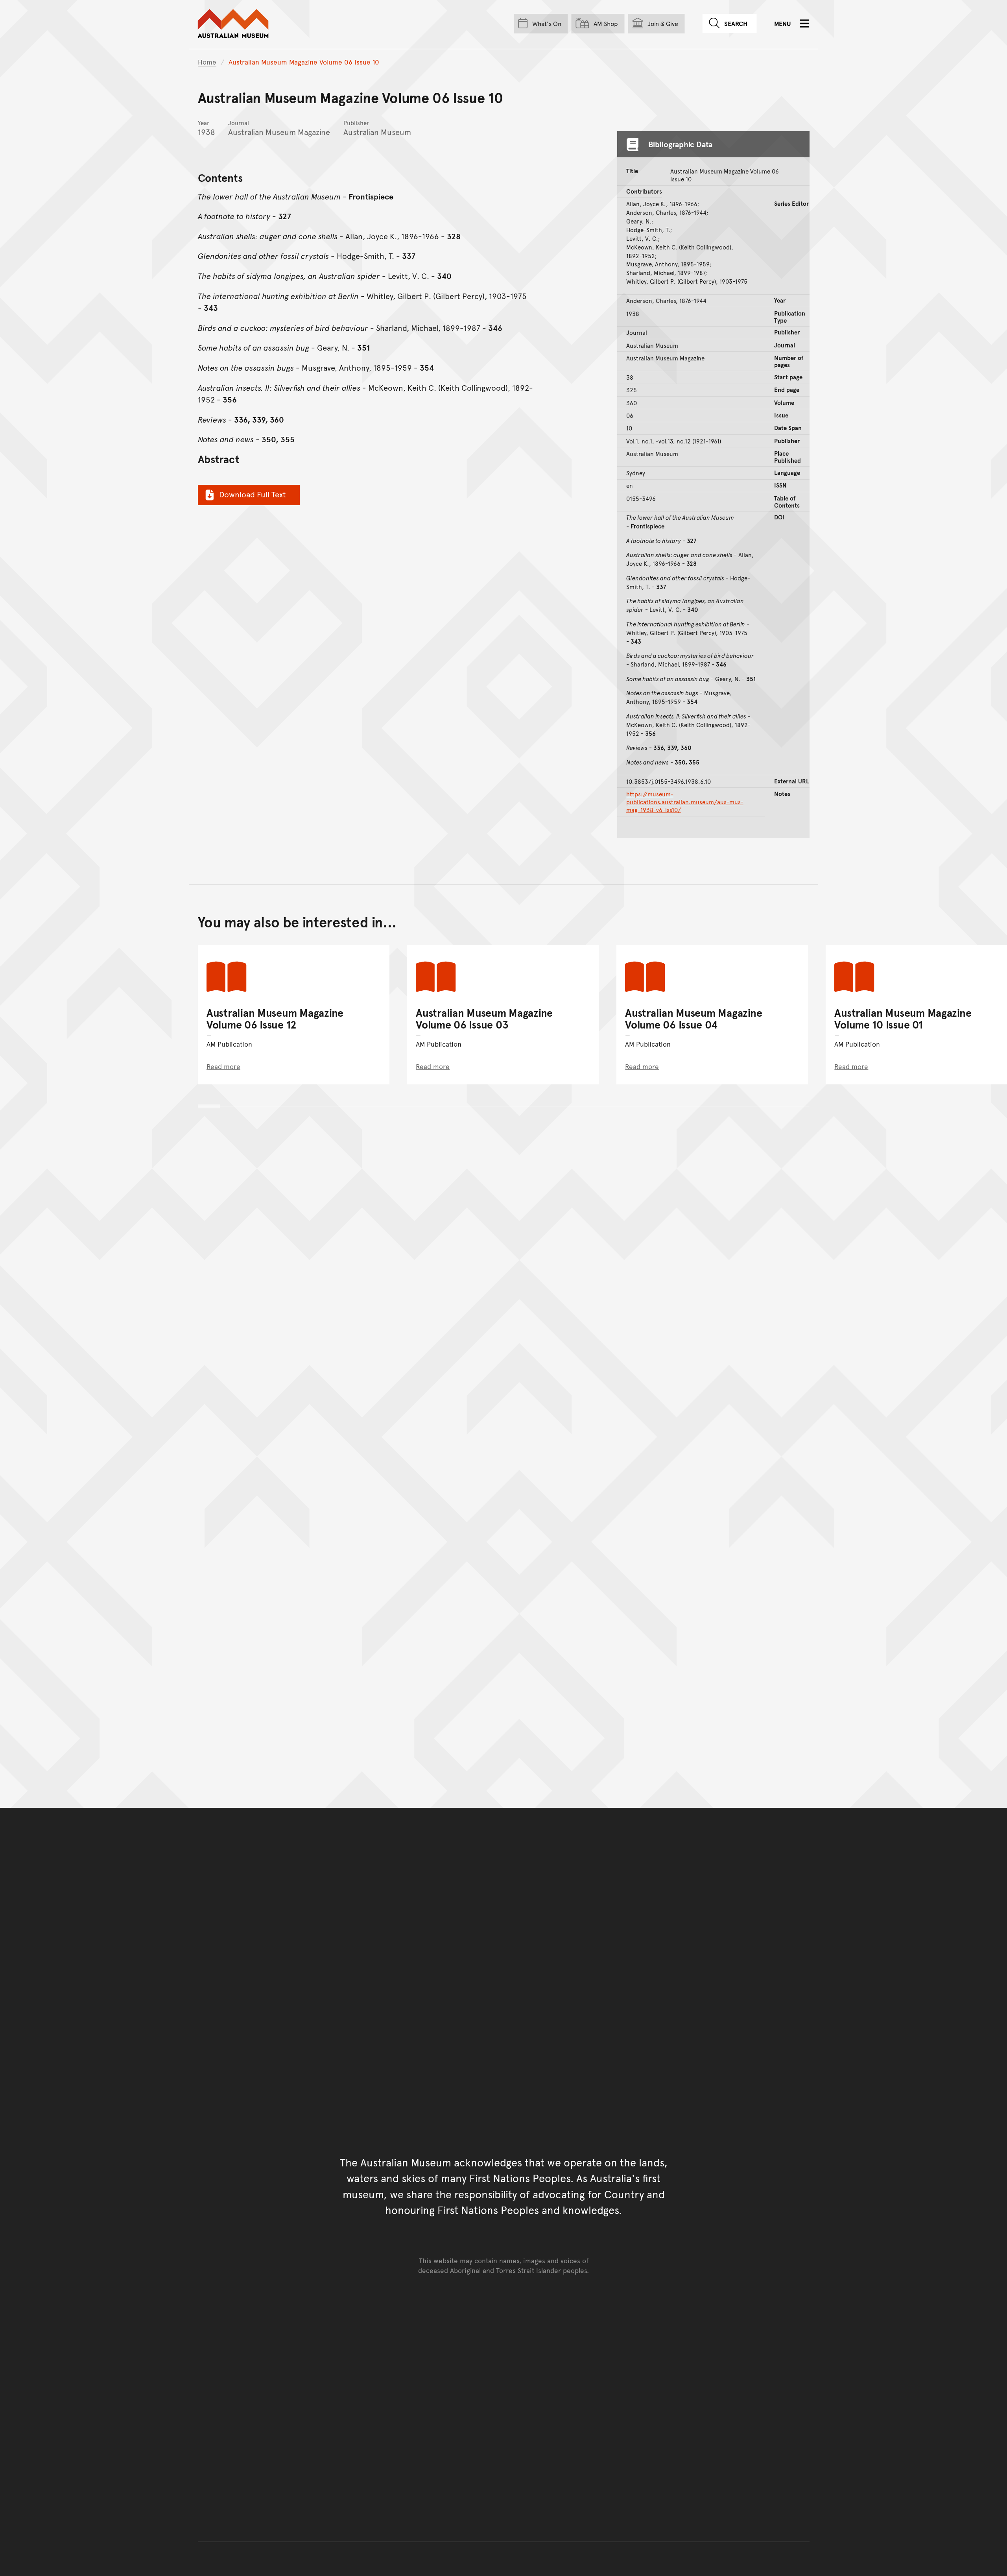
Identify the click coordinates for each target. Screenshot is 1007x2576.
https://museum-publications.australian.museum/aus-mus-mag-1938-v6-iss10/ (685, 802)
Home (207, 62)
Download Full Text (253, 494)
